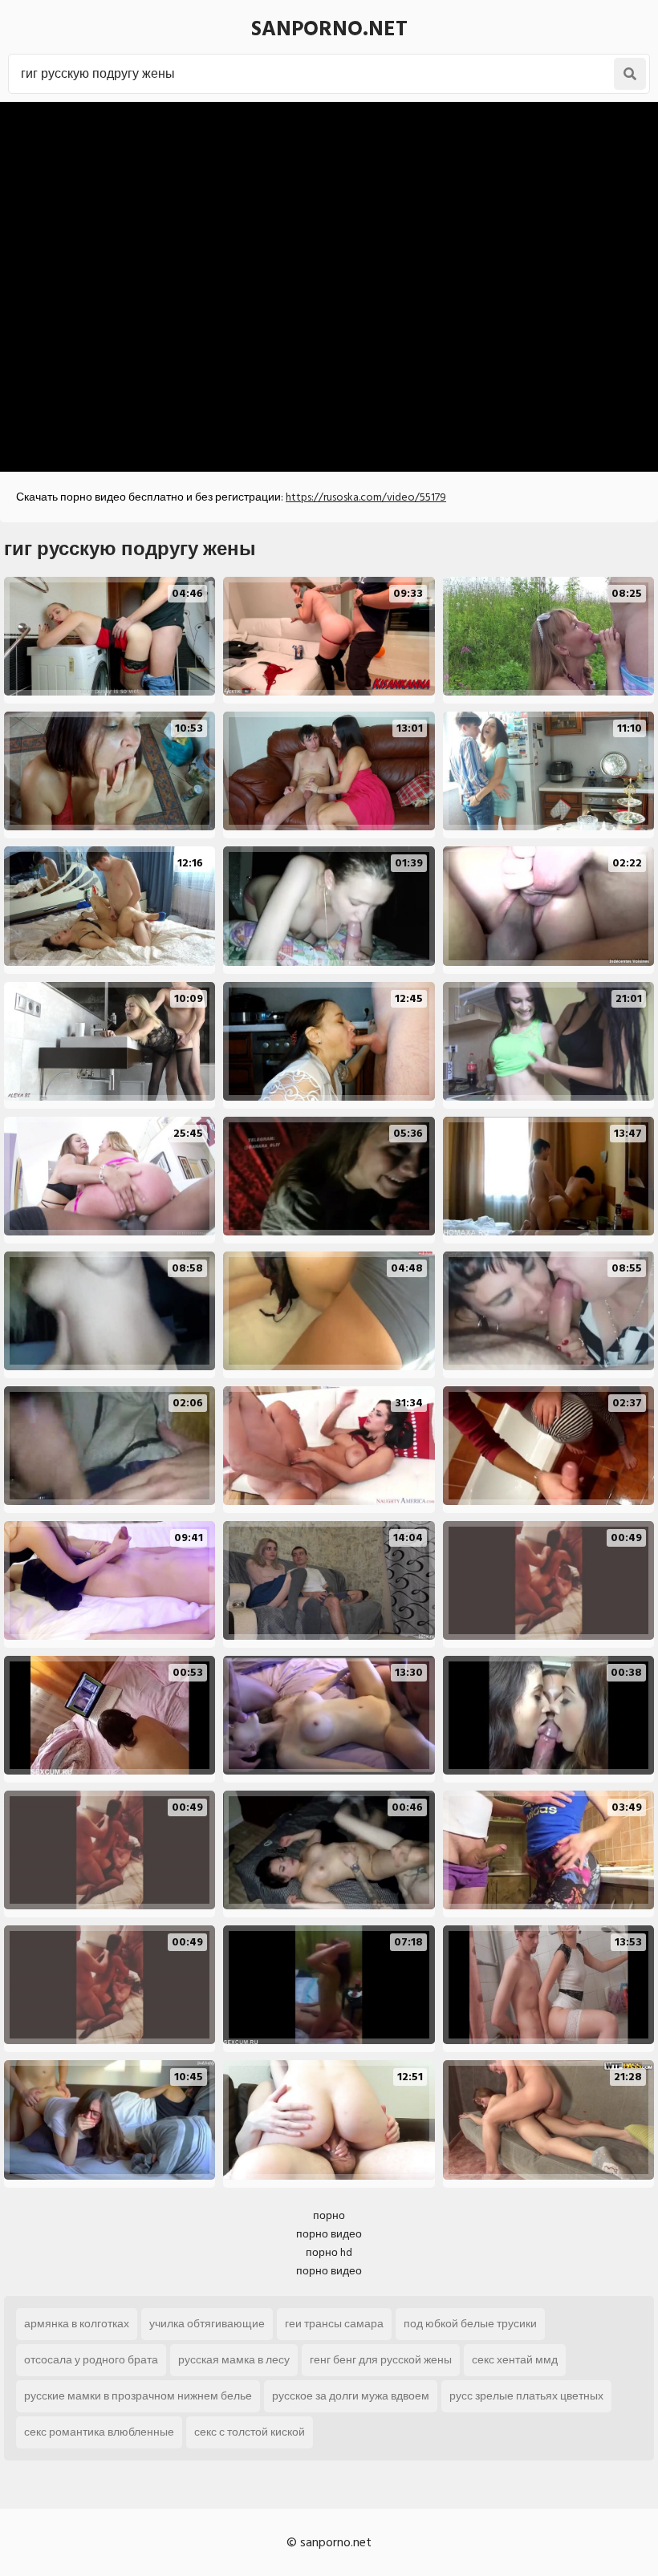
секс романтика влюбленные (99, 2432)
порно (329, 2215)
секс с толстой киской (250, 2432)
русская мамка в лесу (234, 2360)
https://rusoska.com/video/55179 (366, 497)
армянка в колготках (77, 2324)
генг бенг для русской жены (381, 2360)
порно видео (329, 2234)
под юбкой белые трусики (470, 2324)
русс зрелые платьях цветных (526, 2396)
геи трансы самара (334, 2324)
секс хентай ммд (515, 2360)
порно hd (329, 2252)
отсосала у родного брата (91, 2360)
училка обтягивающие (207, 2324)
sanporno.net (329, 29)
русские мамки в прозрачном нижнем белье (138, 2396)
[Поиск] (630, 74)
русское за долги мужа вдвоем (351, 2396)
